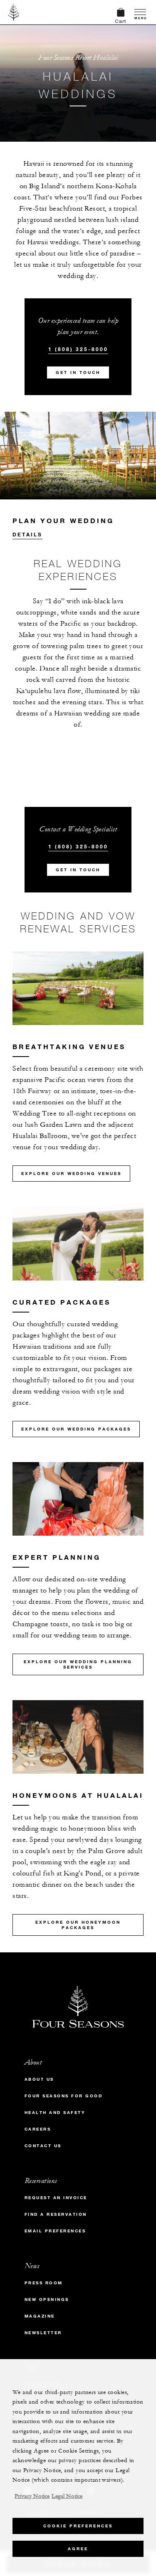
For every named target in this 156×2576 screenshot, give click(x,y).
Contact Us (43, 2146)
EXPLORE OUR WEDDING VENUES (71, 1174)
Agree (78, 2549)
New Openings (47, 2299)
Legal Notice (67, 2496)
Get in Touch (78, 372)
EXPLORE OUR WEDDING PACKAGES (76, 1429)
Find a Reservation (56, 2214)
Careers (38, 2129)
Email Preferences (55, 2231)
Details (27, 534)
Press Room (44, 2283)
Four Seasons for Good (64, 2096)
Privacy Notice (32, 2496)
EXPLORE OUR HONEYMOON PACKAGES (78, 1925)
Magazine (40, 2316)
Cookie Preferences (78, 2526)
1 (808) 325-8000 (78, 349)
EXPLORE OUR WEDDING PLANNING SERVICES (78, 1664)
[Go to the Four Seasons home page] (14, 12)
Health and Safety (55, 2113)
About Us (39, 2079)
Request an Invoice (56, 2198)
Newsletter (43, 2333)
